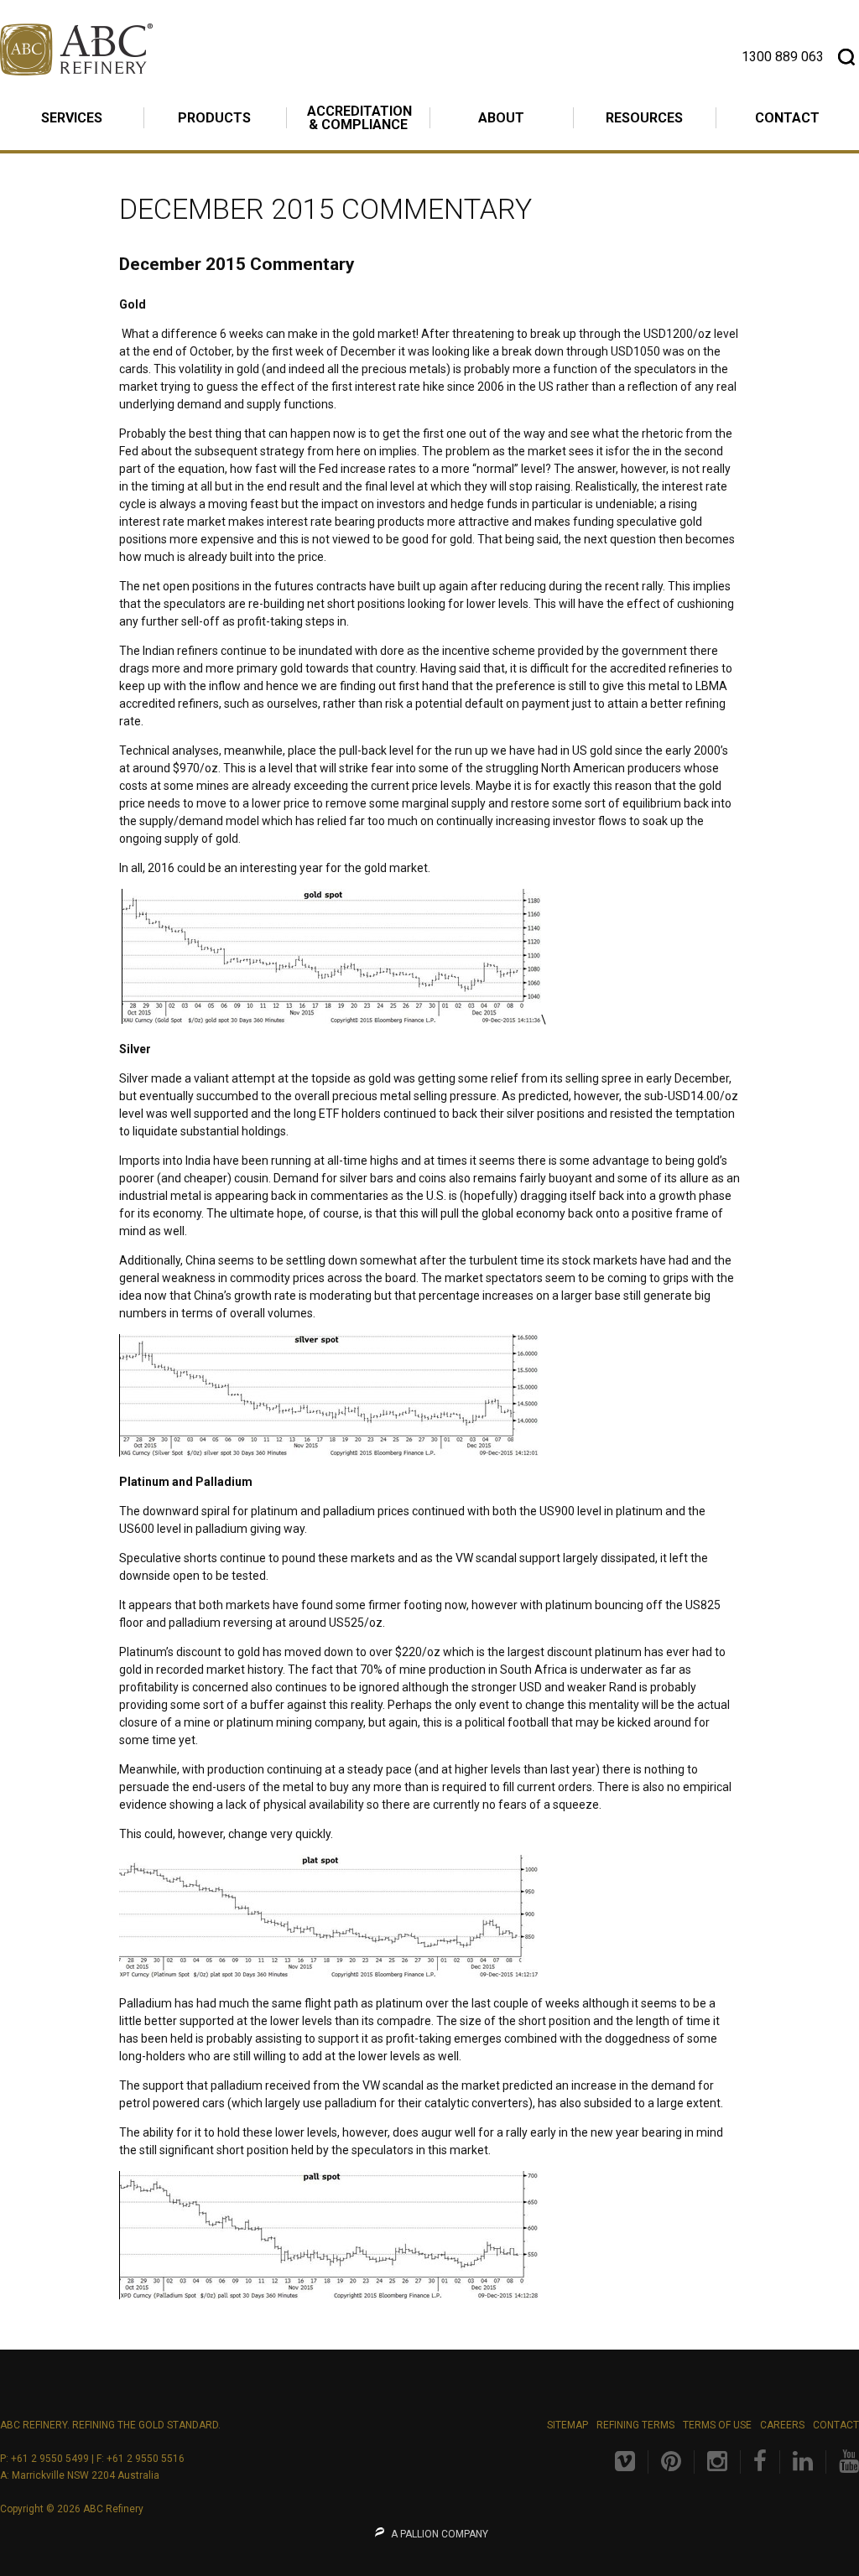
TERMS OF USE (717, 2425)
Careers (782, 2425)
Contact (836, 2425)
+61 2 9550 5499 (50, 2459)
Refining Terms (635, 2425)
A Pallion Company (438, 2534)
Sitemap (567, 2425)
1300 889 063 (783, 57)
